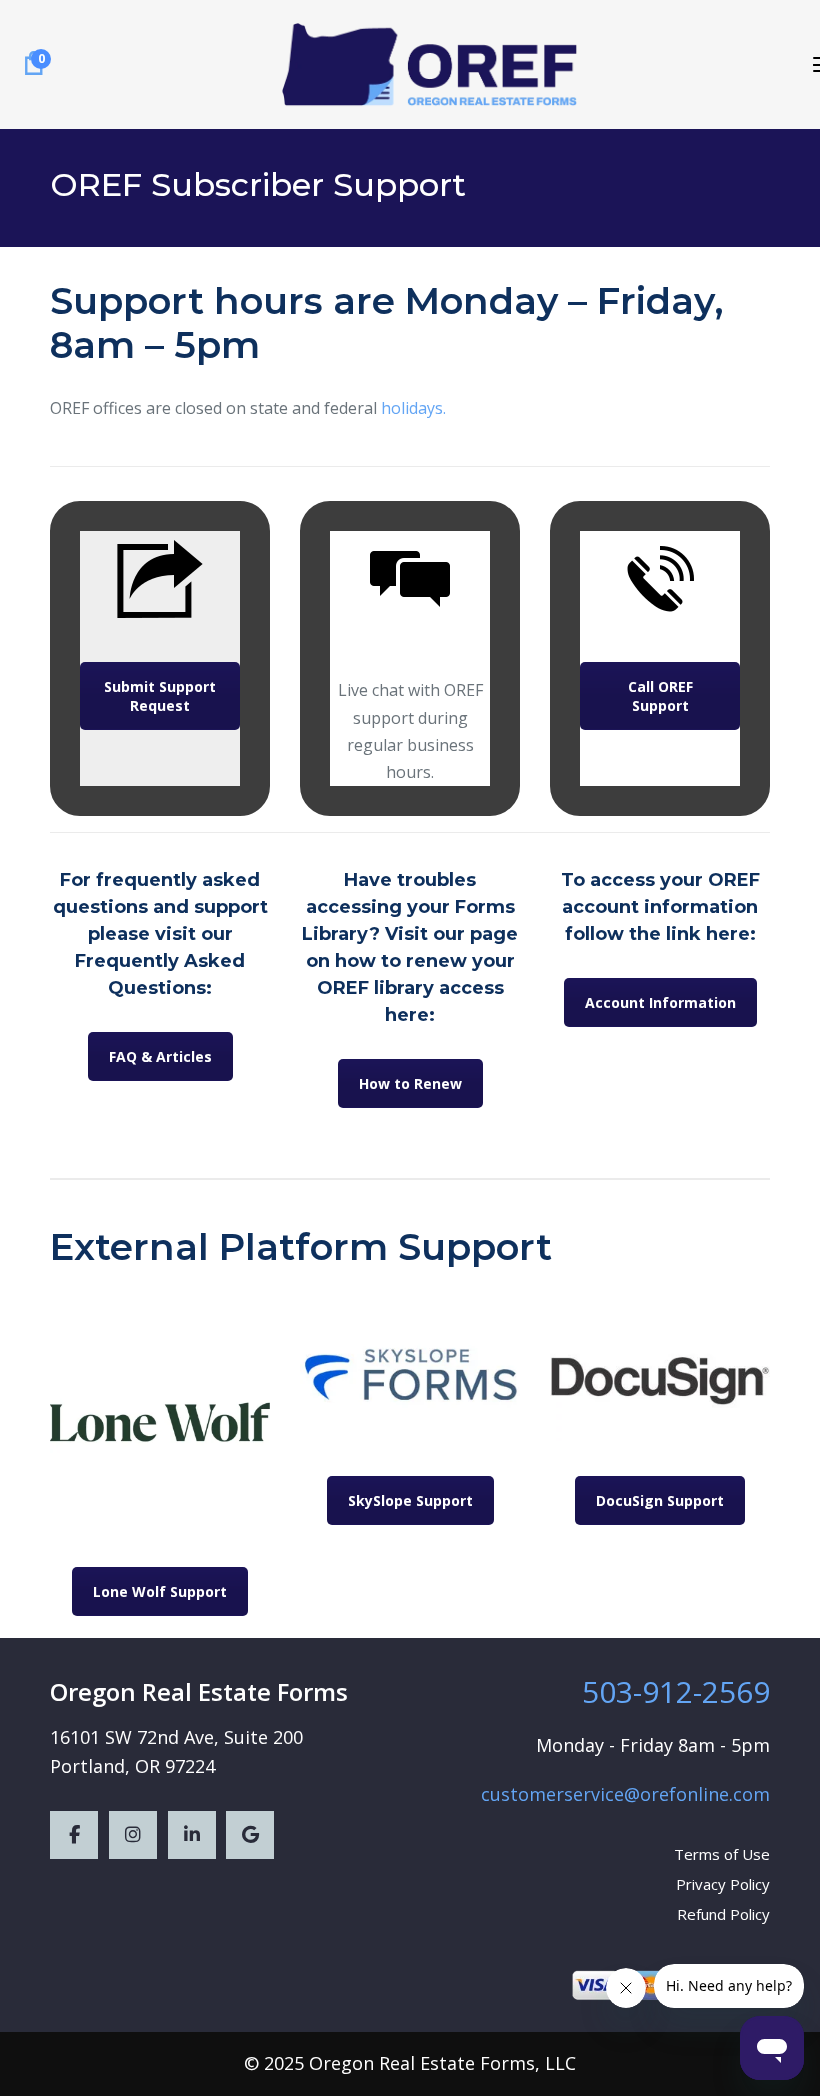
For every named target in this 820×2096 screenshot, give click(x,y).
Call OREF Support (660, 696)
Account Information (660, 1002)
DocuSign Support (660, 1500)
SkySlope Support (410, 1500)
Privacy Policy (723, 1884)
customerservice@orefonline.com (625, 1794)
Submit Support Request (160, 696)
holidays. (413, 408)
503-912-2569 (676, 1691)
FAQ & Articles (160, 1056)
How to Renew (410, 1083)
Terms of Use (722, 1854)
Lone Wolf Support (160, 1591)
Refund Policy (723, 1914)
